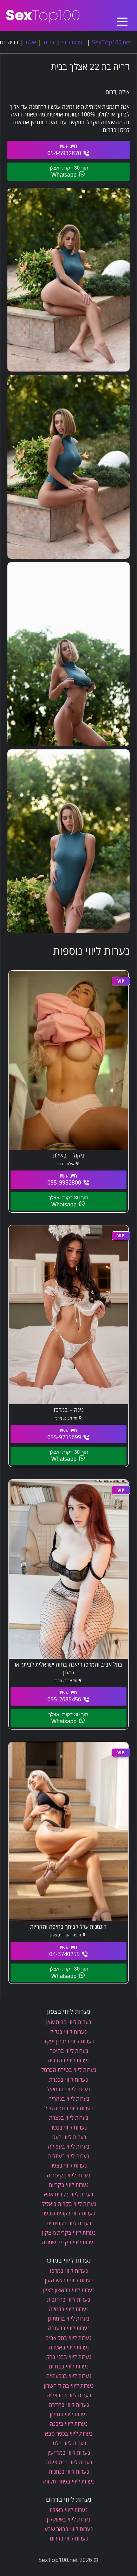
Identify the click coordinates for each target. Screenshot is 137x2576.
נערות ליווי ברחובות (68, 2299)
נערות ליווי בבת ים (68, 2366)
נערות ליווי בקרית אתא (68, 2194)
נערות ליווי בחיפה (69, 2051)
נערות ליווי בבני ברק (69, 2357)
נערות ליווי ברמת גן (68, 2318)
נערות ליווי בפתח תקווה (69, 2481)
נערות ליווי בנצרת (69, 2118)
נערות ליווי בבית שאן (68, 2022)
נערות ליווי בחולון (68, 2414)
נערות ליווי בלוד (69, 2443)
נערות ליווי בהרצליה (69, 2395)
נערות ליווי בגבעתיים (69, 2376)
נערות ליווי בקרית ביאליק (69, 2204)
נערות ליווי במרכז (69, 2271)
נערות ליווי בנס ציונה (69, 2462)
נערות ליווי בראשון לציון (69, 2290)
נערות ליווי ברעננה (69, 2328)
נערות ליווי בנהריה (69, 2099)
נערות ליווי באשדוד (68, 2347)
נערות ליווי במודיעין (69, 2453)
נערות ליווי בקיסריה (68, 2175)
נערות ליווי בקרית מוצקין (69, 2233)
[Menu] (122, 16)
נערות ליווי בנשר (68, 2127)
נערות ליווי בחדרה (69, 2405)
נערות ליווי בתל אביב (68, 2338)
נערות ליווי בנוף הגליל (68, 2108)
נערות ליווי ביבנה (68, 2424)
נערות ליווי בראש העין (69, 2280)
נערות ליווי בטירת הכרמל (69, 2070)
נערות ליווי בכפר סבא (69, 2434)
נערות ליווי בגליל (68, 2032)
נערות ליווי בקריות (69, 2185)
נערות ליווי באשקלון (68, 2519)
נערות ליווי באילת (68, 2510)
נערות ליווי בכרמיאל (68, 2089)
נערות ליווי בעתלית (69, 2156)
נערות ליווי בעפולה (68, 2146)
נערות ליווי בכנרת (68, 2080)
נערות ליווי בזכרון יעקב (68, 2041)
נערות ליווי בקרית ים (69, 2223)
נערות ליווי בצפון (68, 2165)
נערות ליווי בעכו (69, 2137)
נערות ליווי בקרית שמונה (68, 2242)
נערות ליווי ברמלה (69, 2309)
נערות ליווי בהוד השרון (68, 2386)
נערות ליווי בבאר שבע (69, 2529)
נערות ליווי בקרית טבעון (68, 2213)
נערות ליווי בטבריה (68, 2060)
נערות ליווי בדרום (69, 2538)
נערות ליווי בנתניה (69, 2472)
